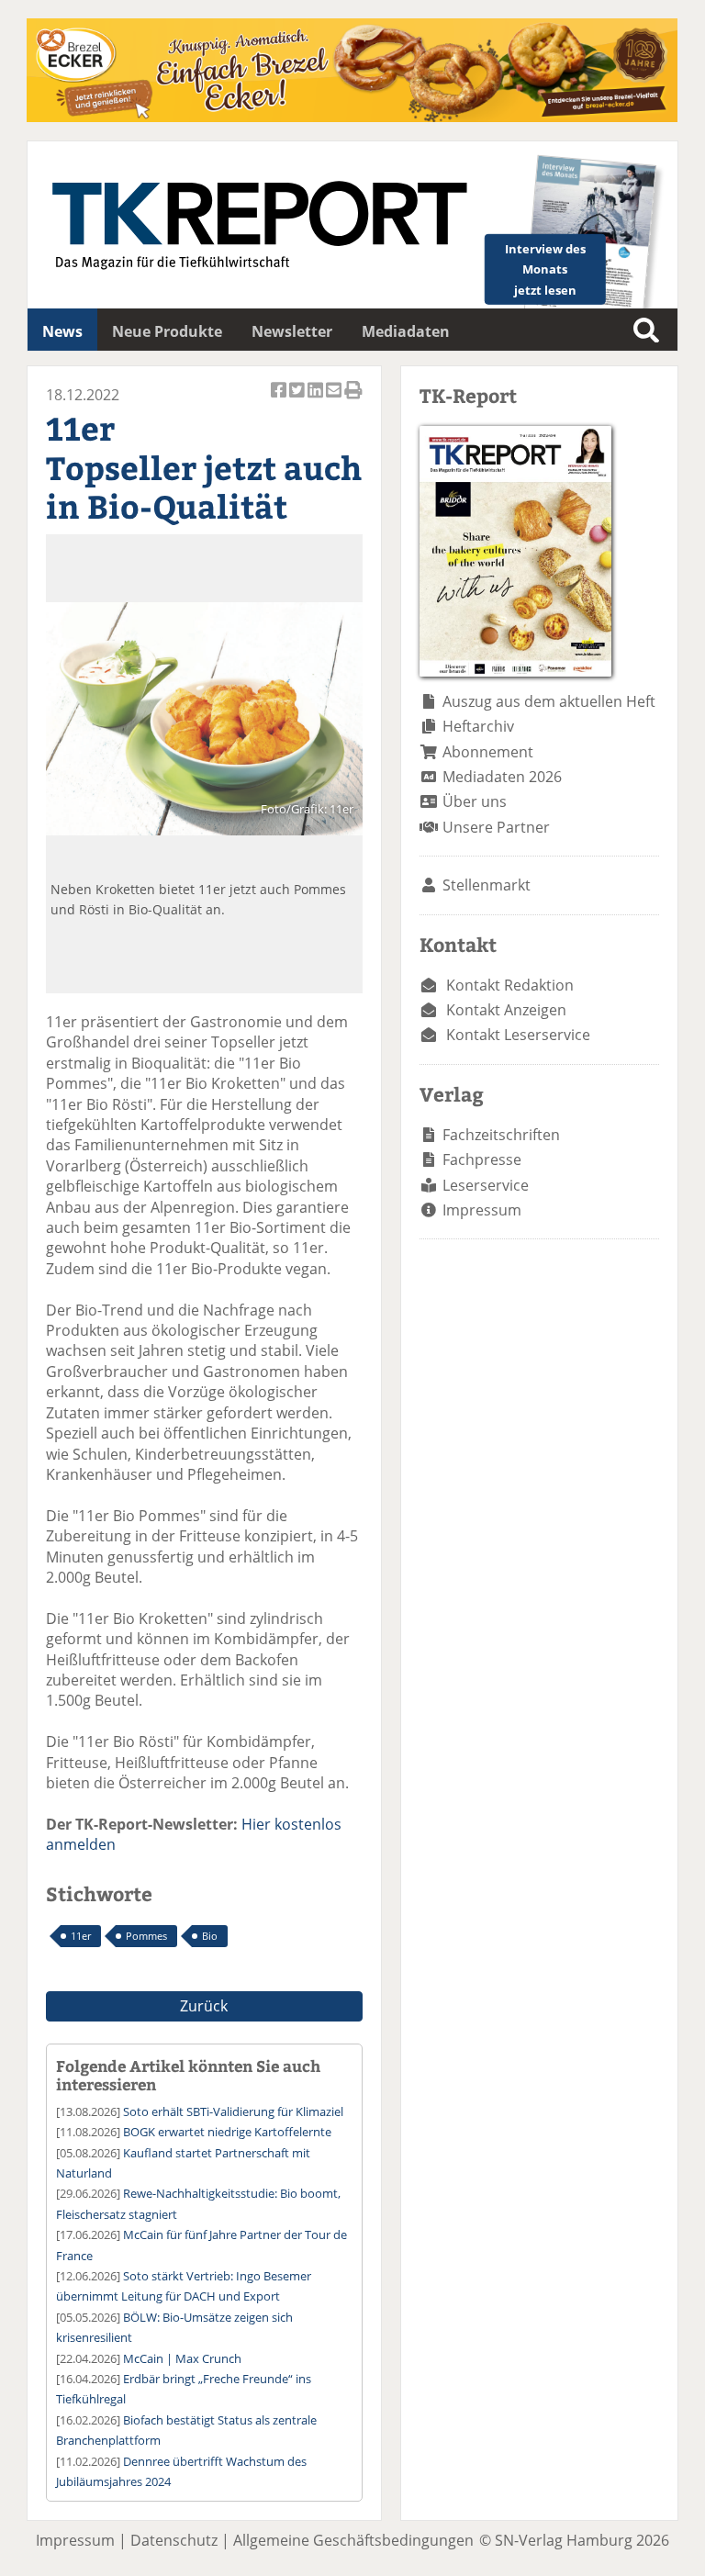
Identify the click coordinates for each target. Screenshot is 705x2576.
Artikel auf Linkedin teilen (317, 400)
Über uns (475, 801)
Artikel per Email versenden (335, 400)
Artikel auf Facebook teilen (280, 400)
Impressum (482, 1210)
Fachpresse (482, 1159)
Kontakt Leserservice (518, 1035)
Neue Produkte (167, 331)
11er (81, 1936)
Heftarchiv (478, 726)
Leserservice (486, 1185)
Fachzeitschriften (501, 1135)
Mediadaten (406, 331)
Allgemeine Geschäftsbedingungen (353, 2540)
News (62, 331)
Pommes (146, 1936)
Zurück (204, 2006)
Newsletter (292, 331)
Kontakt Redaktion (510, 985)
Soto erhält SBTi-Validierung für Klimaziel (233, 2111)
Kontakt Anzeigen (506, 1010)
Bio (210, 1936)
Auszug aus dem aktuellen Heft (549, 701)
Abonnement (488, 752)
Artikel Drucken (353, 400)
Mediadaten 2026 (502, 777)
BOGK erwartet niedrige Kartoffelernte (227, 2132)
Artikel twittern (298, 400)
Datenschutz (174, 2540)
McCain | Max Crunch (182, 2358)
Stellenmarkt (487, 885)
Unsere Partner (496, 827)
